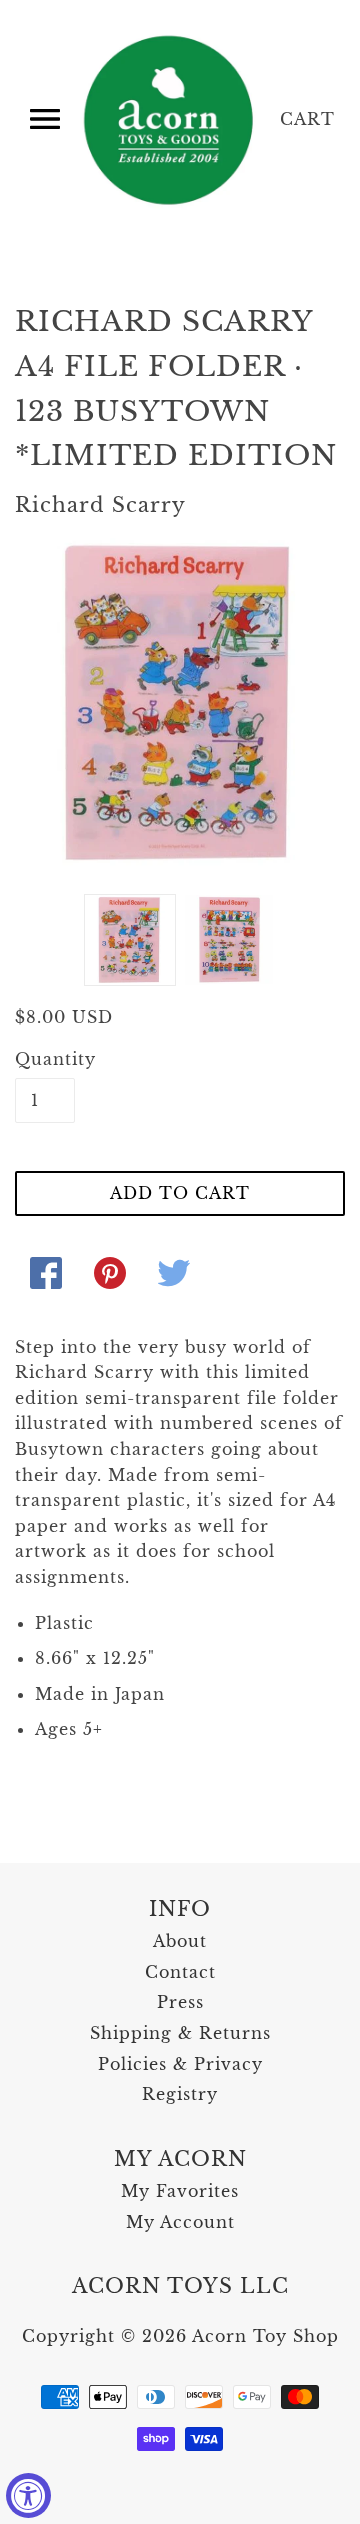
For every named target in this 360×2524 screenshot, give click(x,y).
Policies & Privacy (180, 2064)
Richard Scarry (100, 505)
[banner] (170, 120)
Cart (307, 119)
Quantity (45, 1059)
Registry (180, 2094)
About (180, 1941)
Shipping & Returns (180, 2033)
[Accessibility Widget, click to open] (28, 2495)
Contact (180, 1972)
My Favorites (180, 2191)
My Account (180, 2222)
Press (180, 2002)
